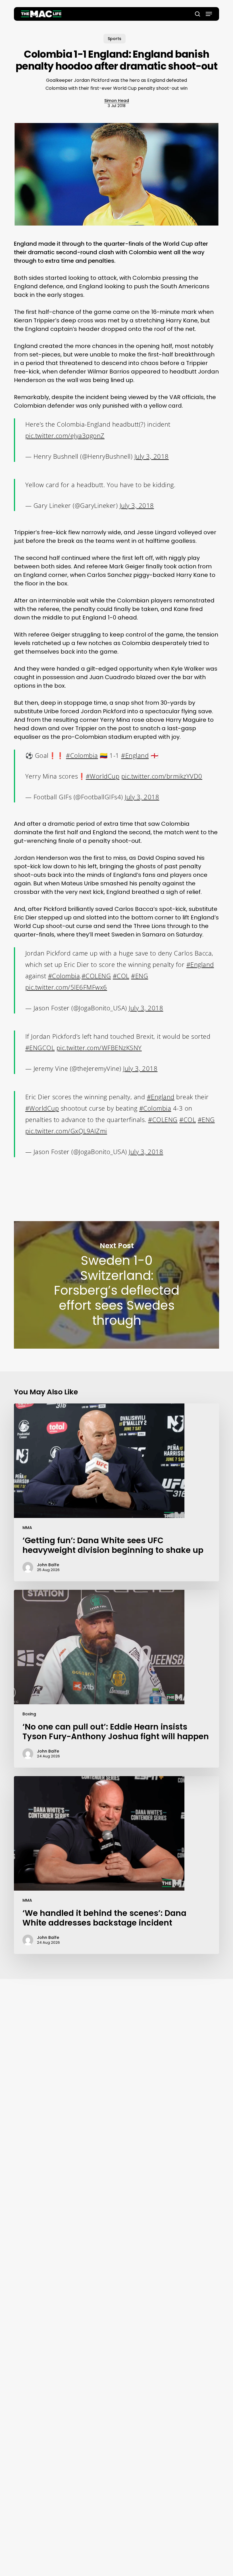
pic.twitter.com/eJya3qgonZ (65, 435)
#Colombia (82, 755)
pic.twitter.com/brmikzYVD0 (162, 776)
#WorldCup (103, 776)
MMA (27, 1528)
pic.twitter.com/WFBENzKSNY (99, 1048)
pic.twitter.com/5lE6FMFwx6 (66, 987)
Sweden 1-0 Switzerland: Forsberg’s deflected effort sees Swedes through (116, 1285)
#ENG (140, 976)
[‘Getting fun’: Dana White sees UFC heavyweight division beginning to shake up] (116, 1492)
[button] (209, 14)
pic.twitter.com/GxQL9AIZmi (66, 1131)
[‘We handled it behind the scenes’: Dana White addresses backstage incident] (116, 1865)
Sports (115, 39)
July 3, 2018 (152, 456)
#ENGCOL (40, 1048)
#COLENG (96, 976)
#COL (121, 976)
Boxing (29, 1714)
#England (135, 755)
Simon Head (117, 101)
